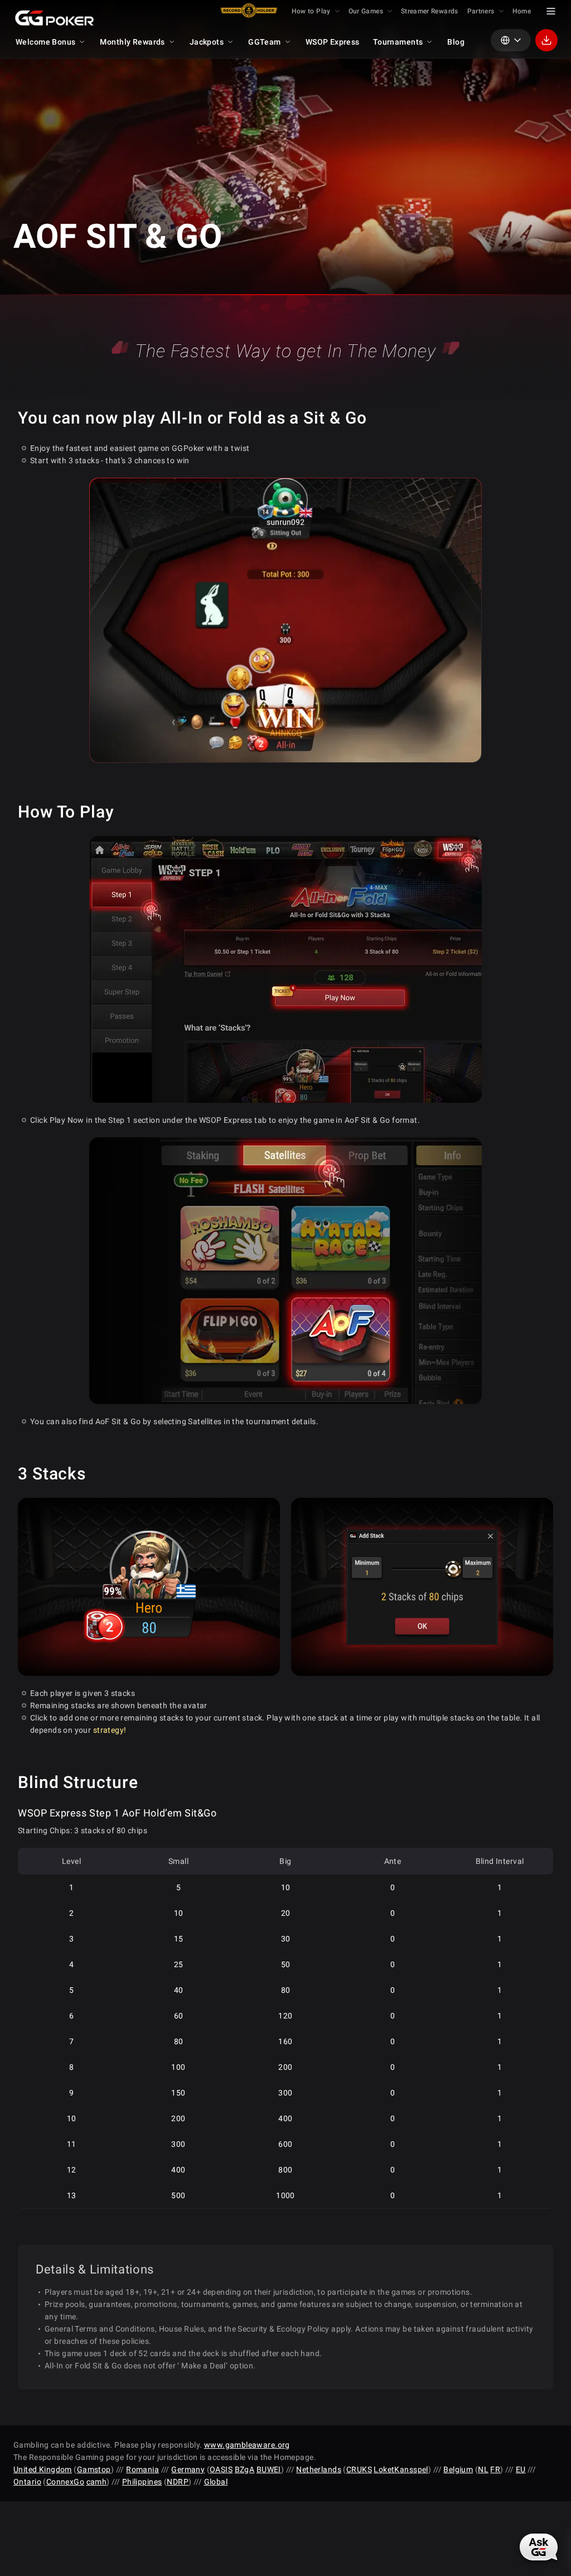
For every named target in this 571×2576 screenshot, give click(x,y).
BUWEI (269, 2469)
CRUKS (359, 2469)
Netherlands (319, 2469)
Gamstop (94, 2469)
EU (521, 2469)
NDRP (178, 2482)
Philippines (142, 2482)
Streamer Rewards (430, 11)
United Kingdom (43, 2469)
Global (216, 2482)
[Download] (546, 40)
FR (495, 2469)
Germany (188, 2469)
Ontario (27, 2482)
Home (522, 11)
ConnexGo (65, 2482)
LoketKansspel (401, 2469)
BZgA (245, 2469)
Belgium (458, 2469)
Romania (142, 2469)
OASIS (221, 2469)
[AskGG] (540, 2545)
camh (97, 2482)
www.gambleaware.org (247, 2445)
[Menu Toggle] (551, 11)
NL (483, 2469)
